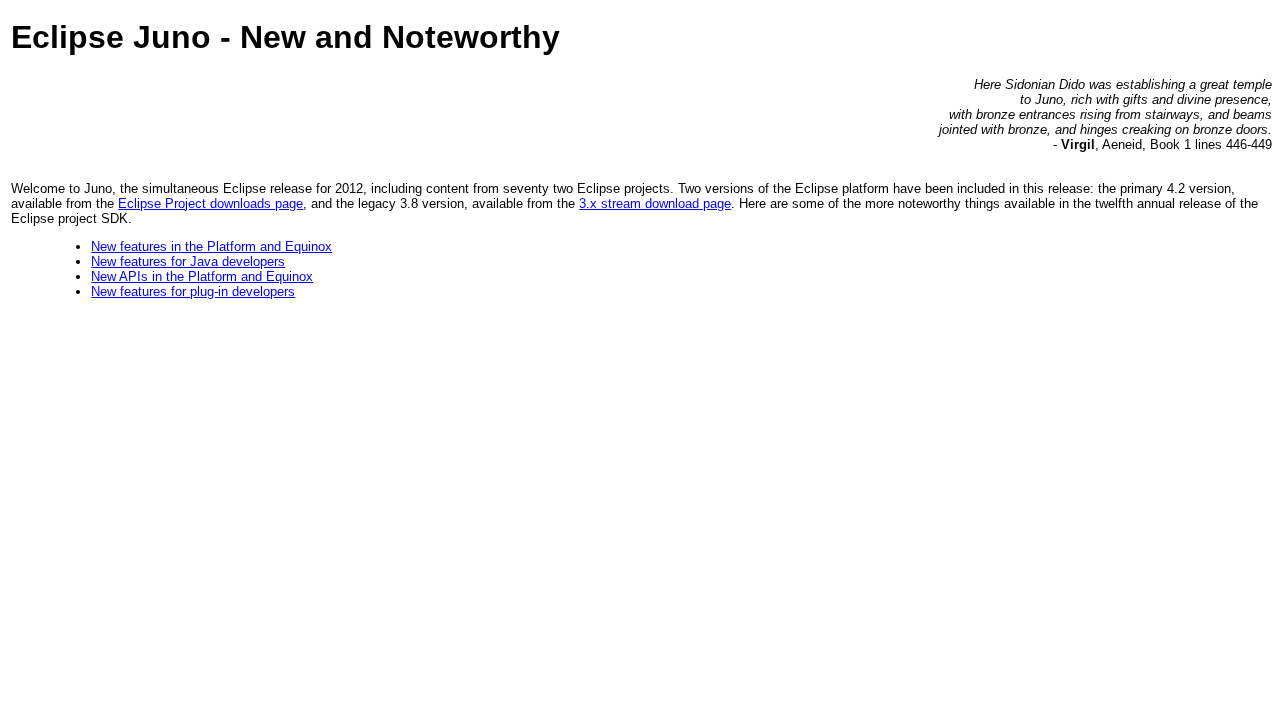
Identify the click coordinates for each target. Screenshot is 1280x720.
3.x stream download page (655, 203)
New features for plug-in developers (193, 291)
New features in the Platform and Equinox (211, 246)
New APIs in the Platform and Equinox (202, 276)
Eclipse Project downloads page (210, 203)
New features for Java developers (188, 261)
